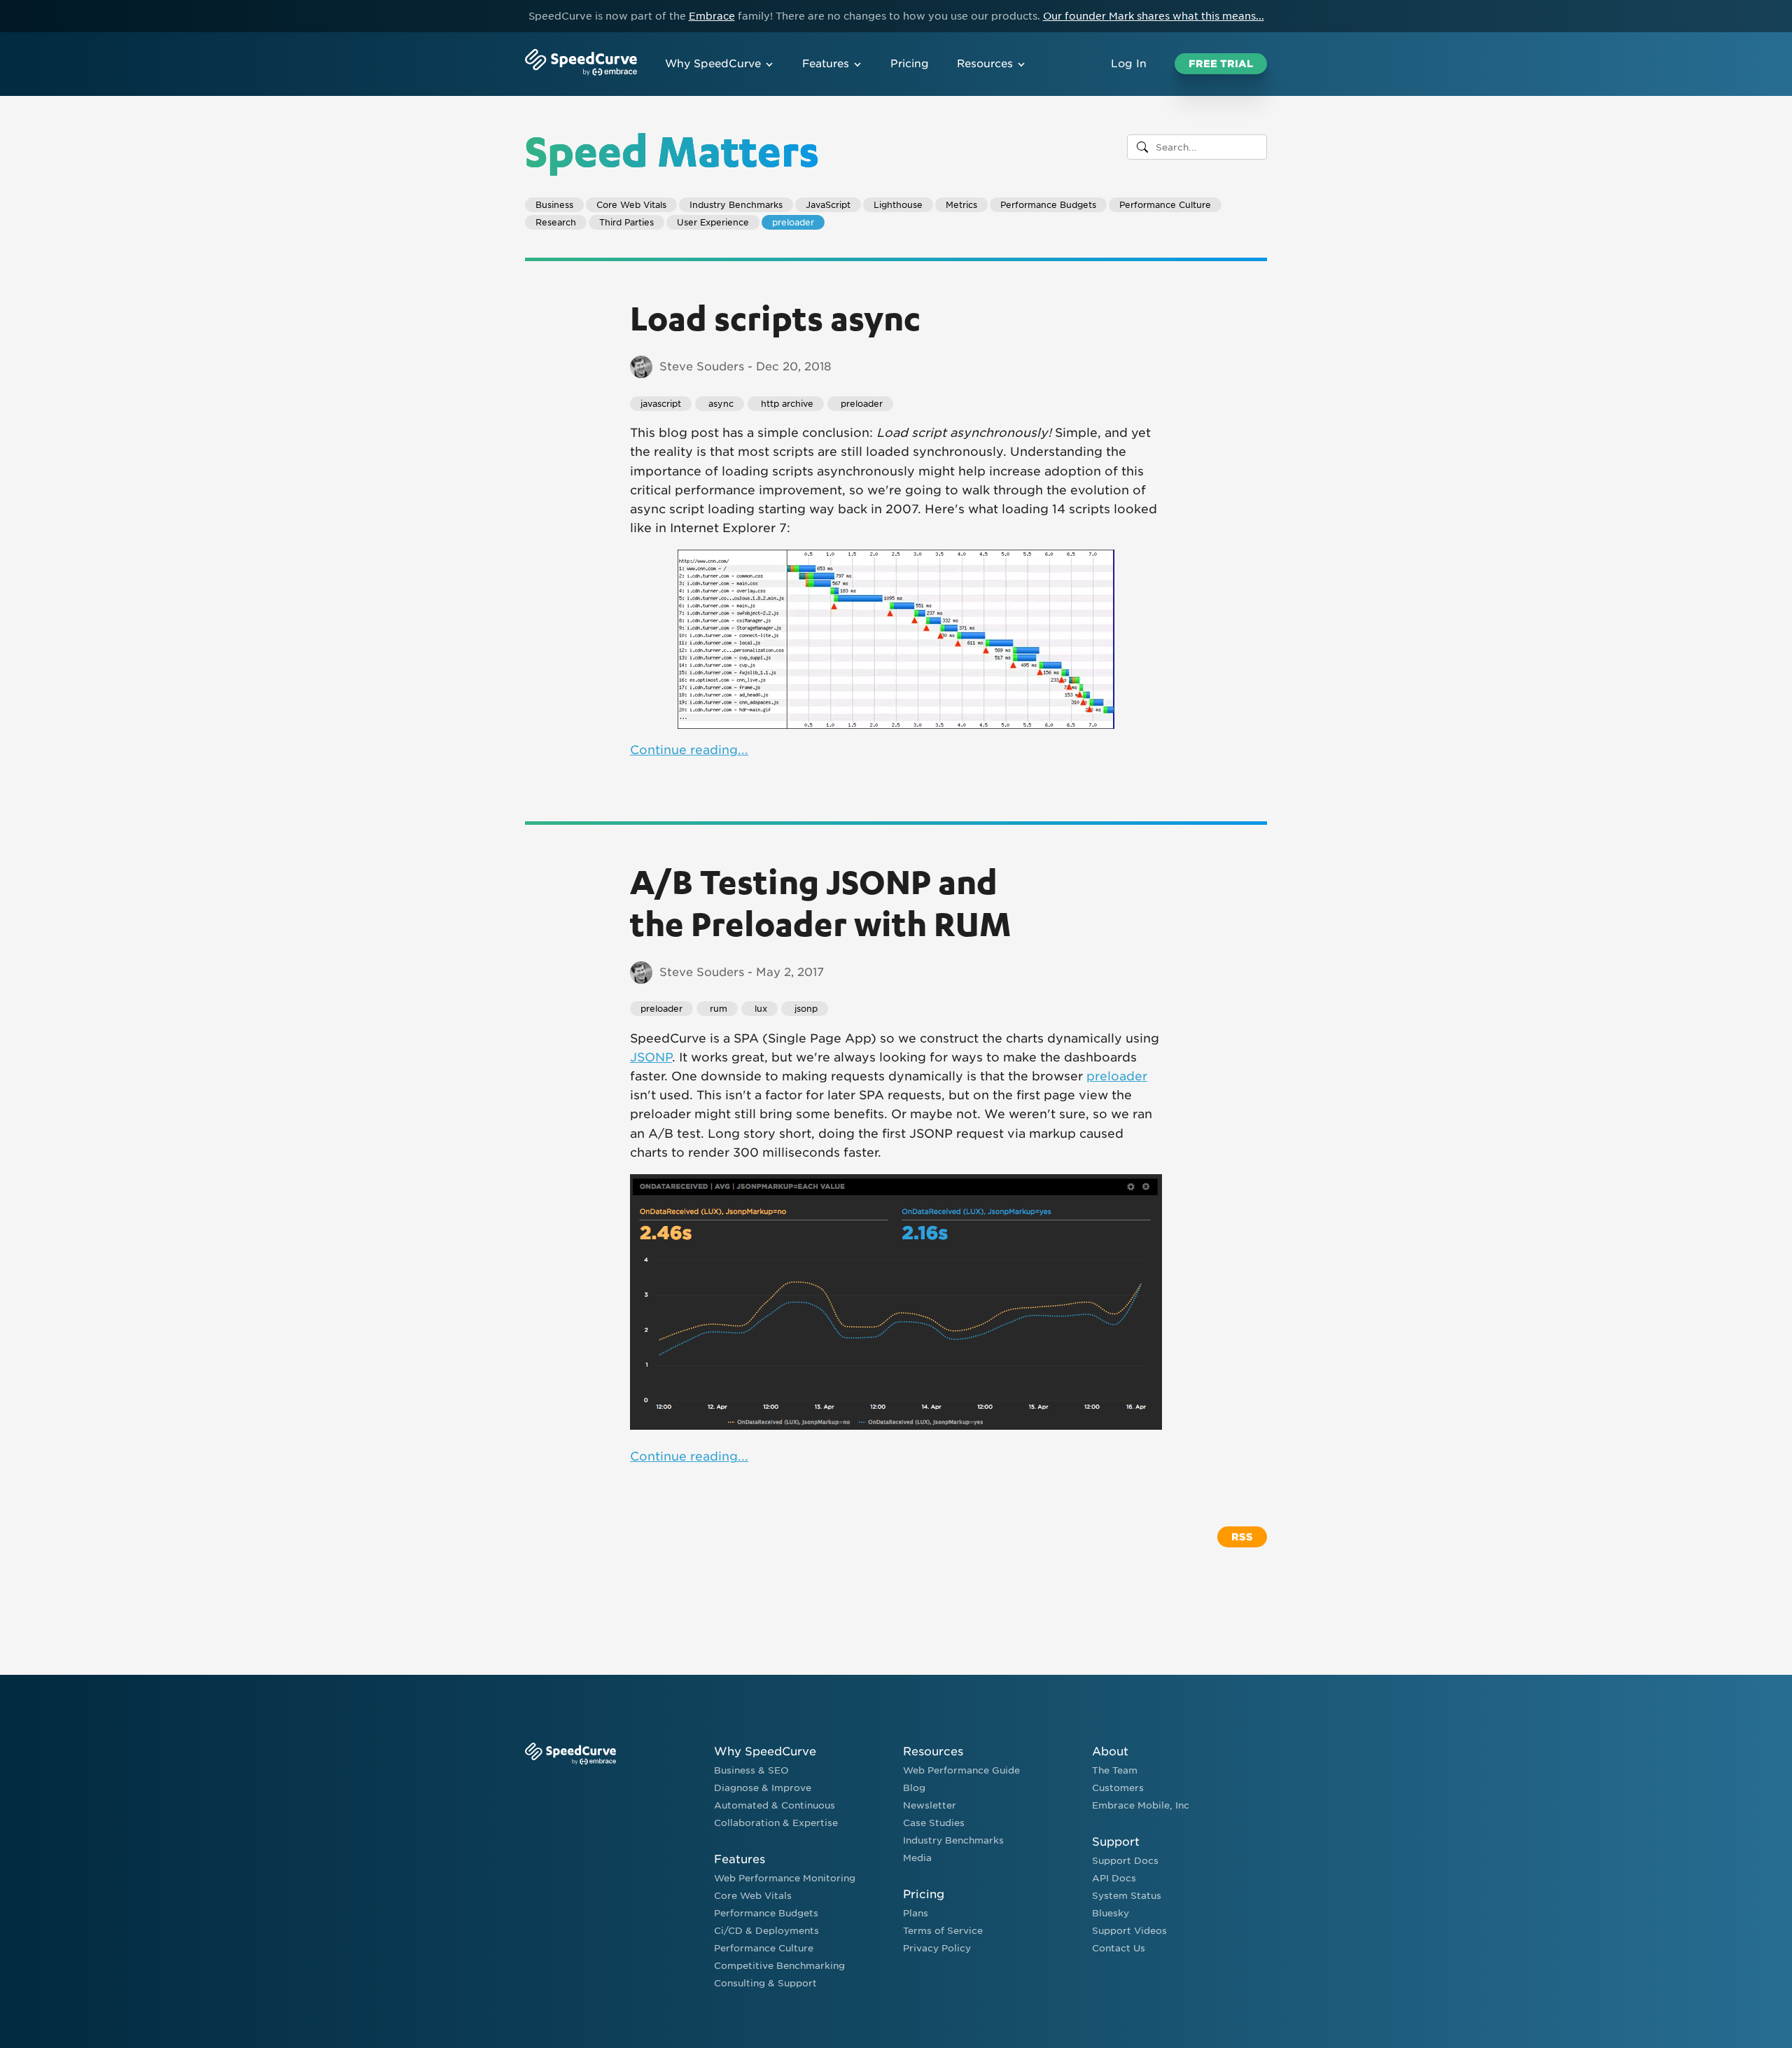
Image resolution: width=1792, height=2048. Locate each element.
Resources (985, 64)
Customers (1118, 1788)
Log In (1129, 64)
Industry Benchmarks (736, 205)
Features (826, 64)
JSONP (651, 1057)
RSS (1242, 1537)
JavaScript (828, 205)
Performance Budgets (1048, 205)
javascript (661, 404)
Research (556, 222)
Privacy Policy (937, 1948)
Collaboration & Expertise (776, 1823)
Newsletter (930, 1805)
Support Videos (1129, 1931)
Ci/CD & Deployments (766, 1931)
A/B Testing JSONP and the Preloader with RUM (820, 902)
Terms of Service (943, 1931)
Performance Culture (1165, 205)
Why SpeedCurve (713, 64)
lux (759, 1009)
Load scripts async (775, 317)
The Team (1115, 1770)
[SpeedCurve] (581, 64)
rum (717, 1009)
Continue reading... (689, 750)
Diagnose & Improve (763, 1788)
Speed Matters (672, 150)
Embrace (712, 16)
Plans (916, 1913)
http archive (786, 404)
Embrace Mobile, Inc (1141, 1805)
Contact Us (1119, 1948)
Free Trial (1221, 64)
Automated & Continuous (775, 1805)
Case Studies (934, 1823)
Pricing (910, 64)
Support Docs (1125, 1861)
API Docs (1114, 1878)
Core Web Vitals (631, 205)
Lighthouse (898, 205)
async (720, 404)
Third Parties (626, 222)
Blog (914, 1788)
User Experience (713, 222)
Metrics (961, 205)
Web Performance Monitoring (785, 1878)
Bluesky (1111, 1913)
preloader (793, 222)
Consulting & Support (765, 1983)
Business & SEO (751, 1770)
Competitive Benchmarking (779, 1966)
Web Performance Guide (961, 1770)
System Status (1127, 1896)
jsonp (805, 1009)
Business (554, 205)
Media (917, 1858)
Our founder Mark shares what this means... (1154, 16)
